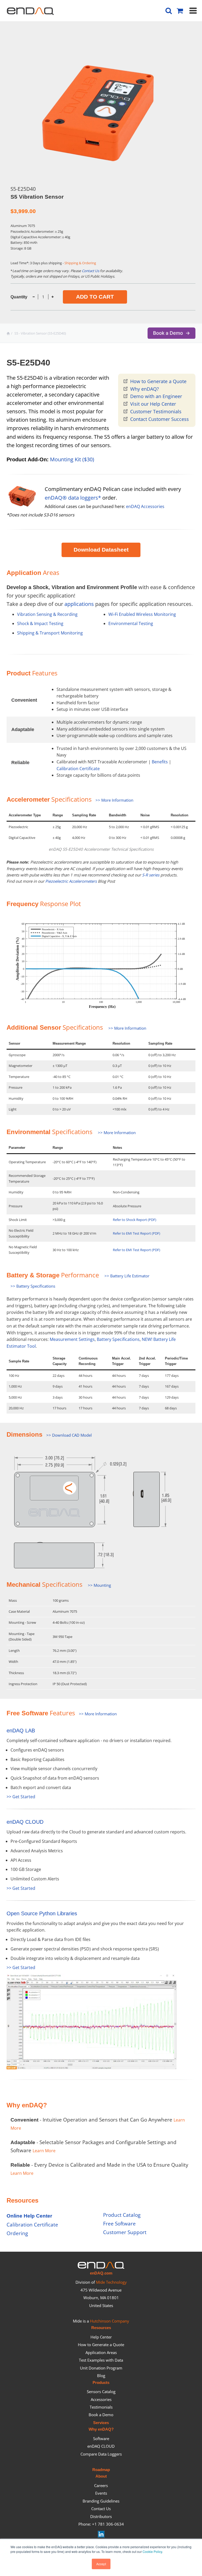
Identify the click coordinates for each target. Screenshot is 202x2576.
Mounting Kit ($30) (72, 459)
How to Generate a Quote (158, 381)
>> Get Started (21, 1797)
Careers (101, 2485)
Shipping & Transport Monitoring (50, 633)
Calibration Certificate (78, 769)
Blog (101, 2376)
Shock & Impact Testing (40, 623)
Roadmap (101, 2470)
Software (101, 2439)
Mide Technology (111, 2282)
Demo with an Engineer (156, 396)
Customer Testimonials (156, 411)
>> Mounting (99, 1585)
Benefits (160, 762)
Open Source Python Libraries (42, 1913)
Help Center (101, 2337)
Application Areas (101, 2352)
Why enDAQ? (145, 389)
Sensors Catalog (101, 2392)
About (101, 2476)
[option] (99, 110)
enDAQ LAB (21, 1731)
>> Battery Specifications (33, 1286)
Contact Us (90, 271)
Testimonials (101, 2407)
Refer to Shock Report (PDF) (135, 1220)
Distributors (101, 2516)
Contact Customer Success (160, 419)
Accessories (101, 2399)
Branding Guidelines (101, 2501)
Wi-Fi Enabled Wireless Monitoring (142, 614)
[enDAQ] (30, 12)
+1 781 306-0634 (108, 2524)
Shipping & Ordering (80, 263)
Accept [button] (101, 2564)
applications (79, 604)
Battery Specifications (118, 1339)
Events (101, 2493)
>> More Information (114, 800)
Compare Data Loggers (101, 2454)
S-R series (151, 875)
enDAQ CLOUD (25, 1822)
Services (101, 2423)
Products (101, 2383)
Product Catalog (122, 2215)
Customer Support (125, 2232)
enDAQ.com (101, 2273)
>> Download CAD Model (69, 1435)
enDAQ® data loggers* (73, 498)
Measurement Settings (72, 1339)
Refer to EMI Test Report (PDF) (137, 1233)
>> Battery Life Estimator (127, 1276)
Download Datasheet (101, 550)
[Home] (9, 333)
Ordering (17, 2233)
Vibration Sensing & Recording (47, 614)
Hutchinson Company (110, 2321)
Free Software (119, 2223)
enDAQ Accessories (145, 506)
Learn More (44, 2151)
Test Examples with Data (101, 2360)
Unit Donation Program (101, 2368)
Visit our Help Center (153, 404)
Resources (101, 2328)
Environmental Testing (131, 623)
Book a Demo (101, 2415)
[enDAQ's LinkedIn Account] (101, 2536)
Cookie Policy (152, 2551)
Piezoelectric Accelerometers (71, 881)
